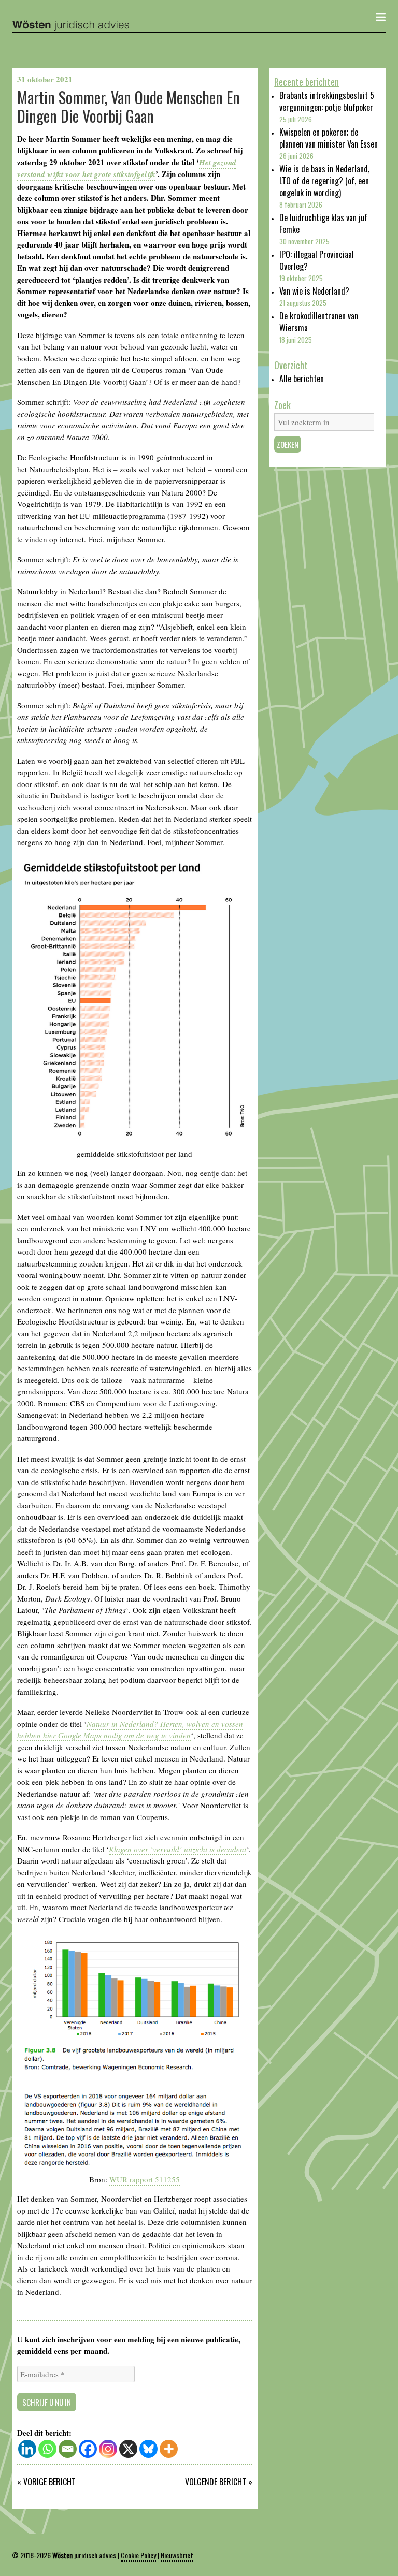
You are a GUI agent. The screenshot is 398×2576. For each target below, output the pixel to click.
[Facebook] (88, 2449)
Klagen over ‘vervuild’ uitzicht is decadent (177, 1849)
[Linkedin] (27, 2449)
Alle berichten (302, 379)
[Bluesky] (148, 2449)
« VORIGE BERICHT (46, 2482)
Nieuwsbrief (177, 2555)
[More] (169, 2449)
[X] (128, 2449)
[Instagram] (108, 2449)
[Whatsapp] (47, 2449)
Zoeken (288, 444)
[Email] (68, 2449)
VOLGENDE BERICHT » (219, 2482)
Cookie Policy (138, 2555)
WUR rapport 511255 (145, 2179)
